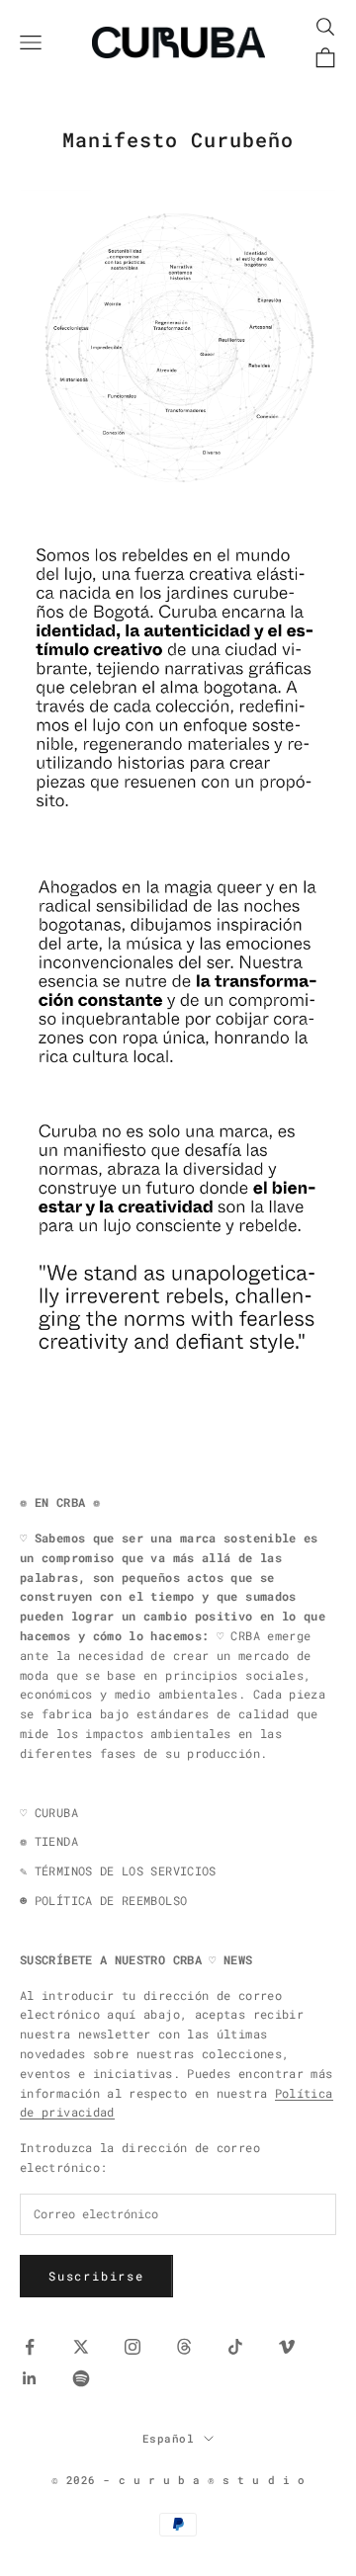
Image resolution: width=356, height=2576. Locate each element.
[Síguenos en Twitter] (81, 2347)
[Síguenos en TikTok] (235, 2347)
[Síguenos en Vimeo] (287, 2347)
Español (169, 2438)
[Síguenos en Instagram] (133, 2347)
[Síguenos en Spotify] (81, 2378)
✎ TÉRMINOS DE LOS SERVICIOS (118, 1870)
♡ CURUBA (49, 1812)
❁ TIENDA (49, 1841)
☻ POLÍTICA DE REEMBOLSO (103, 1900)
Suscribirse (96, 2276)
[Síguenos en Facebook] (30, 2347)
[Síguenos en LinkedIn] (30, 2378)
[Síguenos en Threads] (184, 2347)
